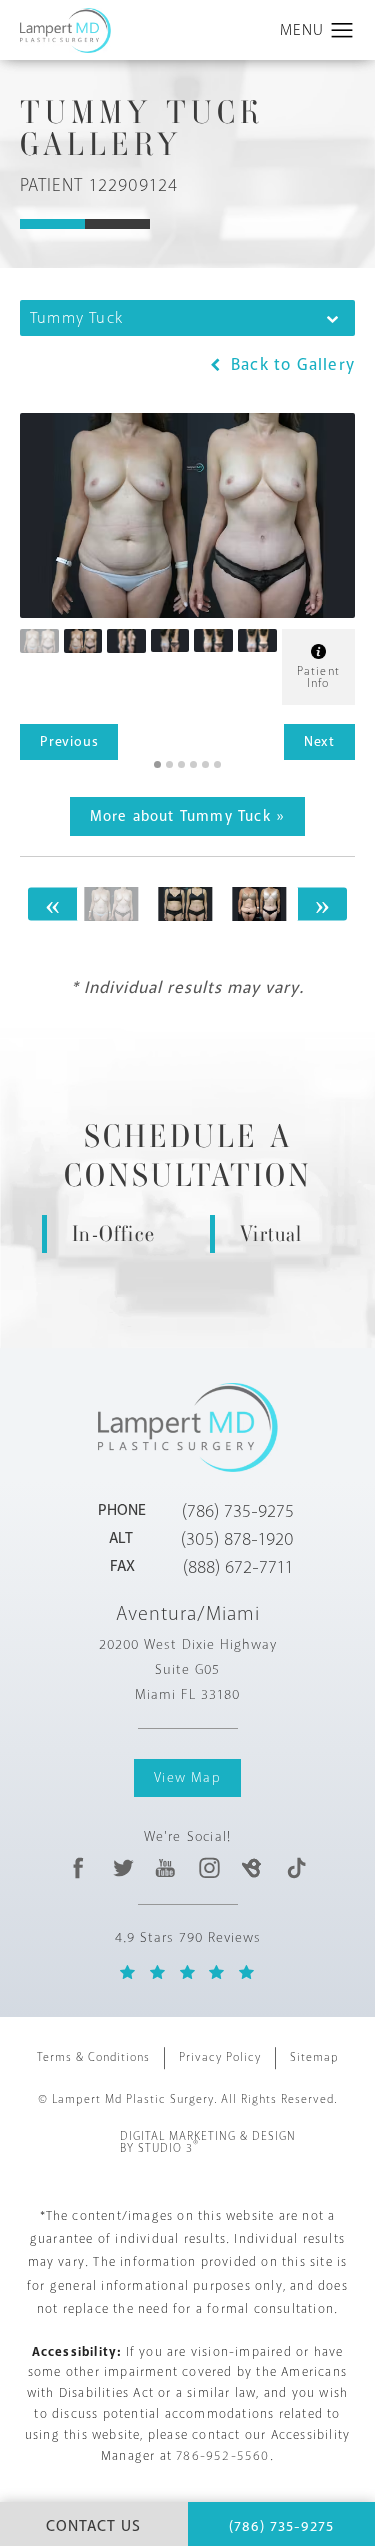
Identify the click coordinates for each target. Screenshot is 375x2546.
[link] (238, 1511)
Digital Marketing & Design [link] (208, 2143)
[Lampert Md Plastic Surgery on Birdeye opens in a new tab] (252, 1867)
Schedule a (188, 1156)
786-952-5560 (222, 2456)
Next (319, 741)
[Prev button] (53, 903)
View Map (187, 1777)
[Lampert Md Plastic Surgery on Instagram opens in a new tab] (208, 1867)
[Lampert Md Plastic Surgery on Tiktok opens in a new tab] (295, 1867)
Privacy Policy (220, 2057)
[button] (342, 31)
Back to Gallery (290, 364)
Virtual (271, 1233)
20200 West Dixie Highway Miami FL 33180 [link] (188, 1669)
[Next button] (322, 903)
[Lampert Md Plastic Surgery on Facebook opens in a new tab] (79, 1867)
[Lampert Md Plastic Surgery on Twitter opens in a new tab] (122, 1867)
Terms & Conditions (93, 2057)
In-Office (113, 1233)
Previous (69, 741)
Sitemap (314, 2057)
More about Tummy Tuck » (188, 816)
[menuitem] (79, 1867)
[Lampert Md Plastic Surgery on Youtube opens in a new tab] (165, 1867)
